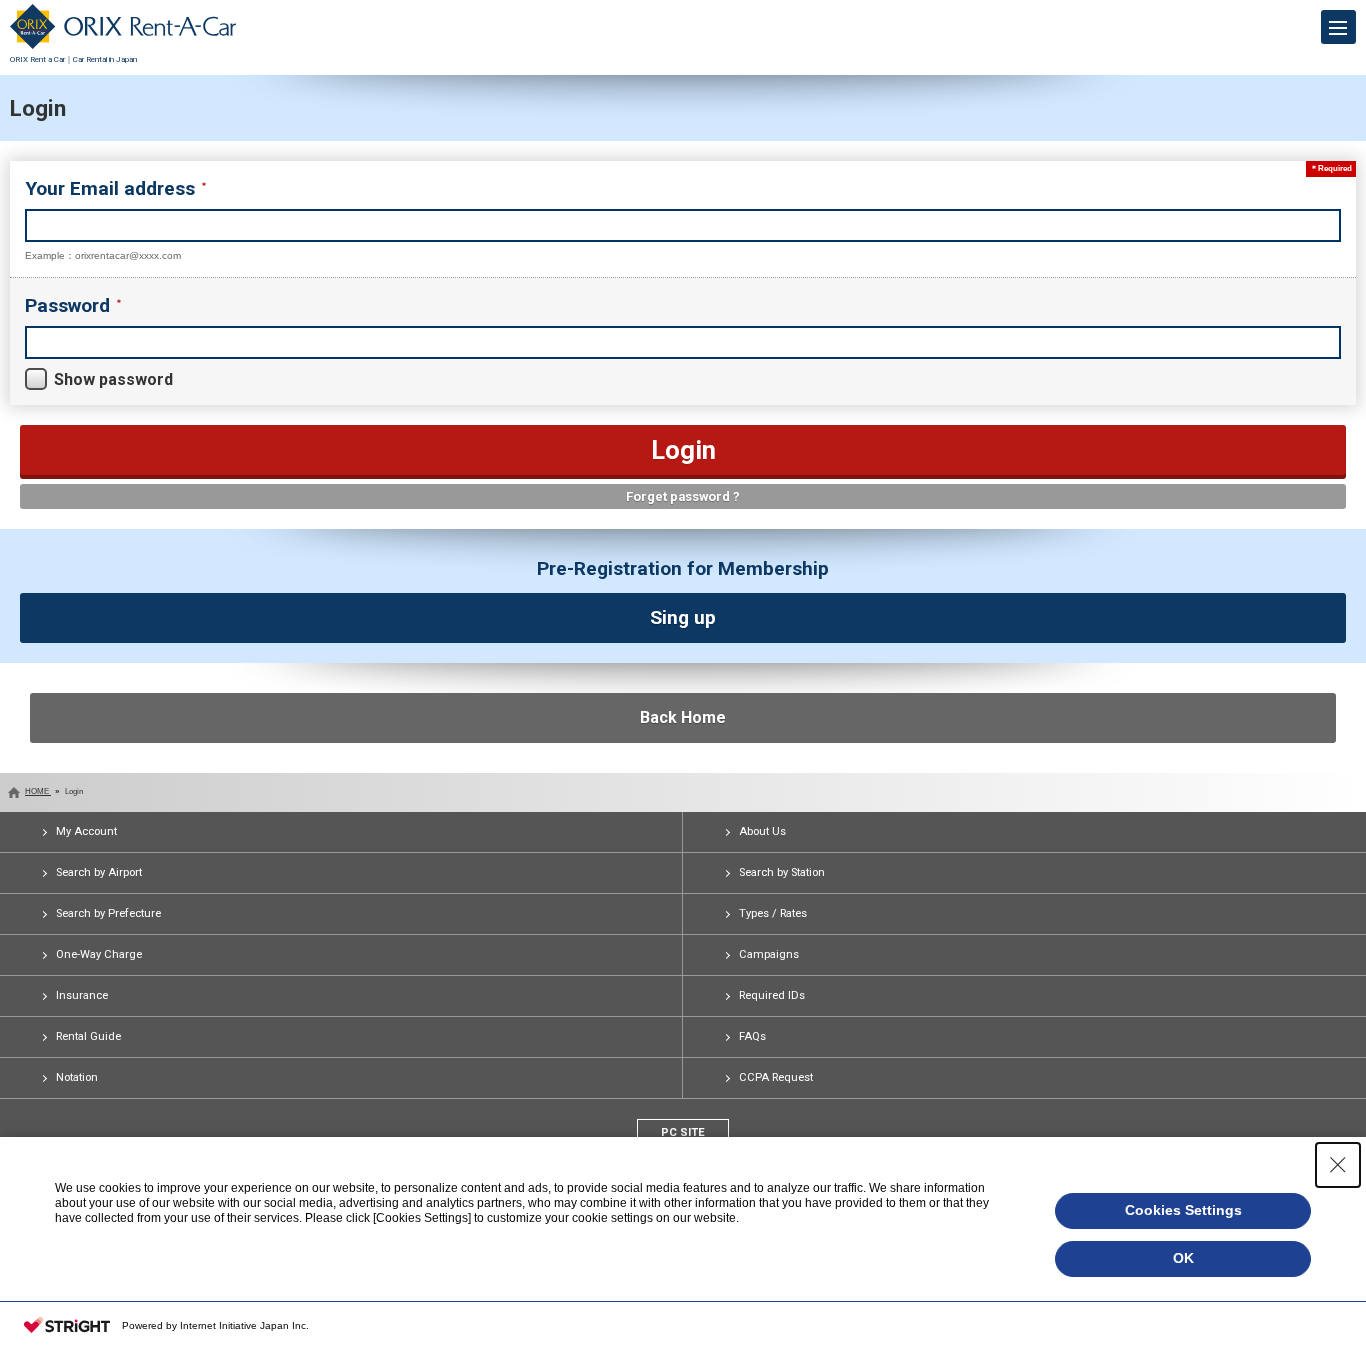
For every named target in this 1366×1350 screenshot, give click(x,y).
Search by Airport (99, 872)
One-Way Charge (99, 954)
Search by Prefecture (108, 913)
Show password (113, 379)
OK (1183, 1258)
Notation (77, 1077)
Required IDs (772, 995)
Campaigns (769, 954)
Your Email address (112, 188)
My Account (86, 831)
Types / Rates (773, 913)
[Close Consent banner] (1338, 1165)
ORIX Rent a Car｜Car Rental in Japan (73, 59)
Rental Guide (88, 1036)
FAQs (752, 1036)
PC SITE (683, 1132)
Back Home (683, 717)
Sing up (683, 617)
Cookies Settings (1183, 1210)
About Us (762, 831)
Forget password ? (683, 496)
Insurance (82, 995)
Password (70, 305)
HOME (38, 791)
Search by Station (782, 872)
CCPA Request (776, 1077)
